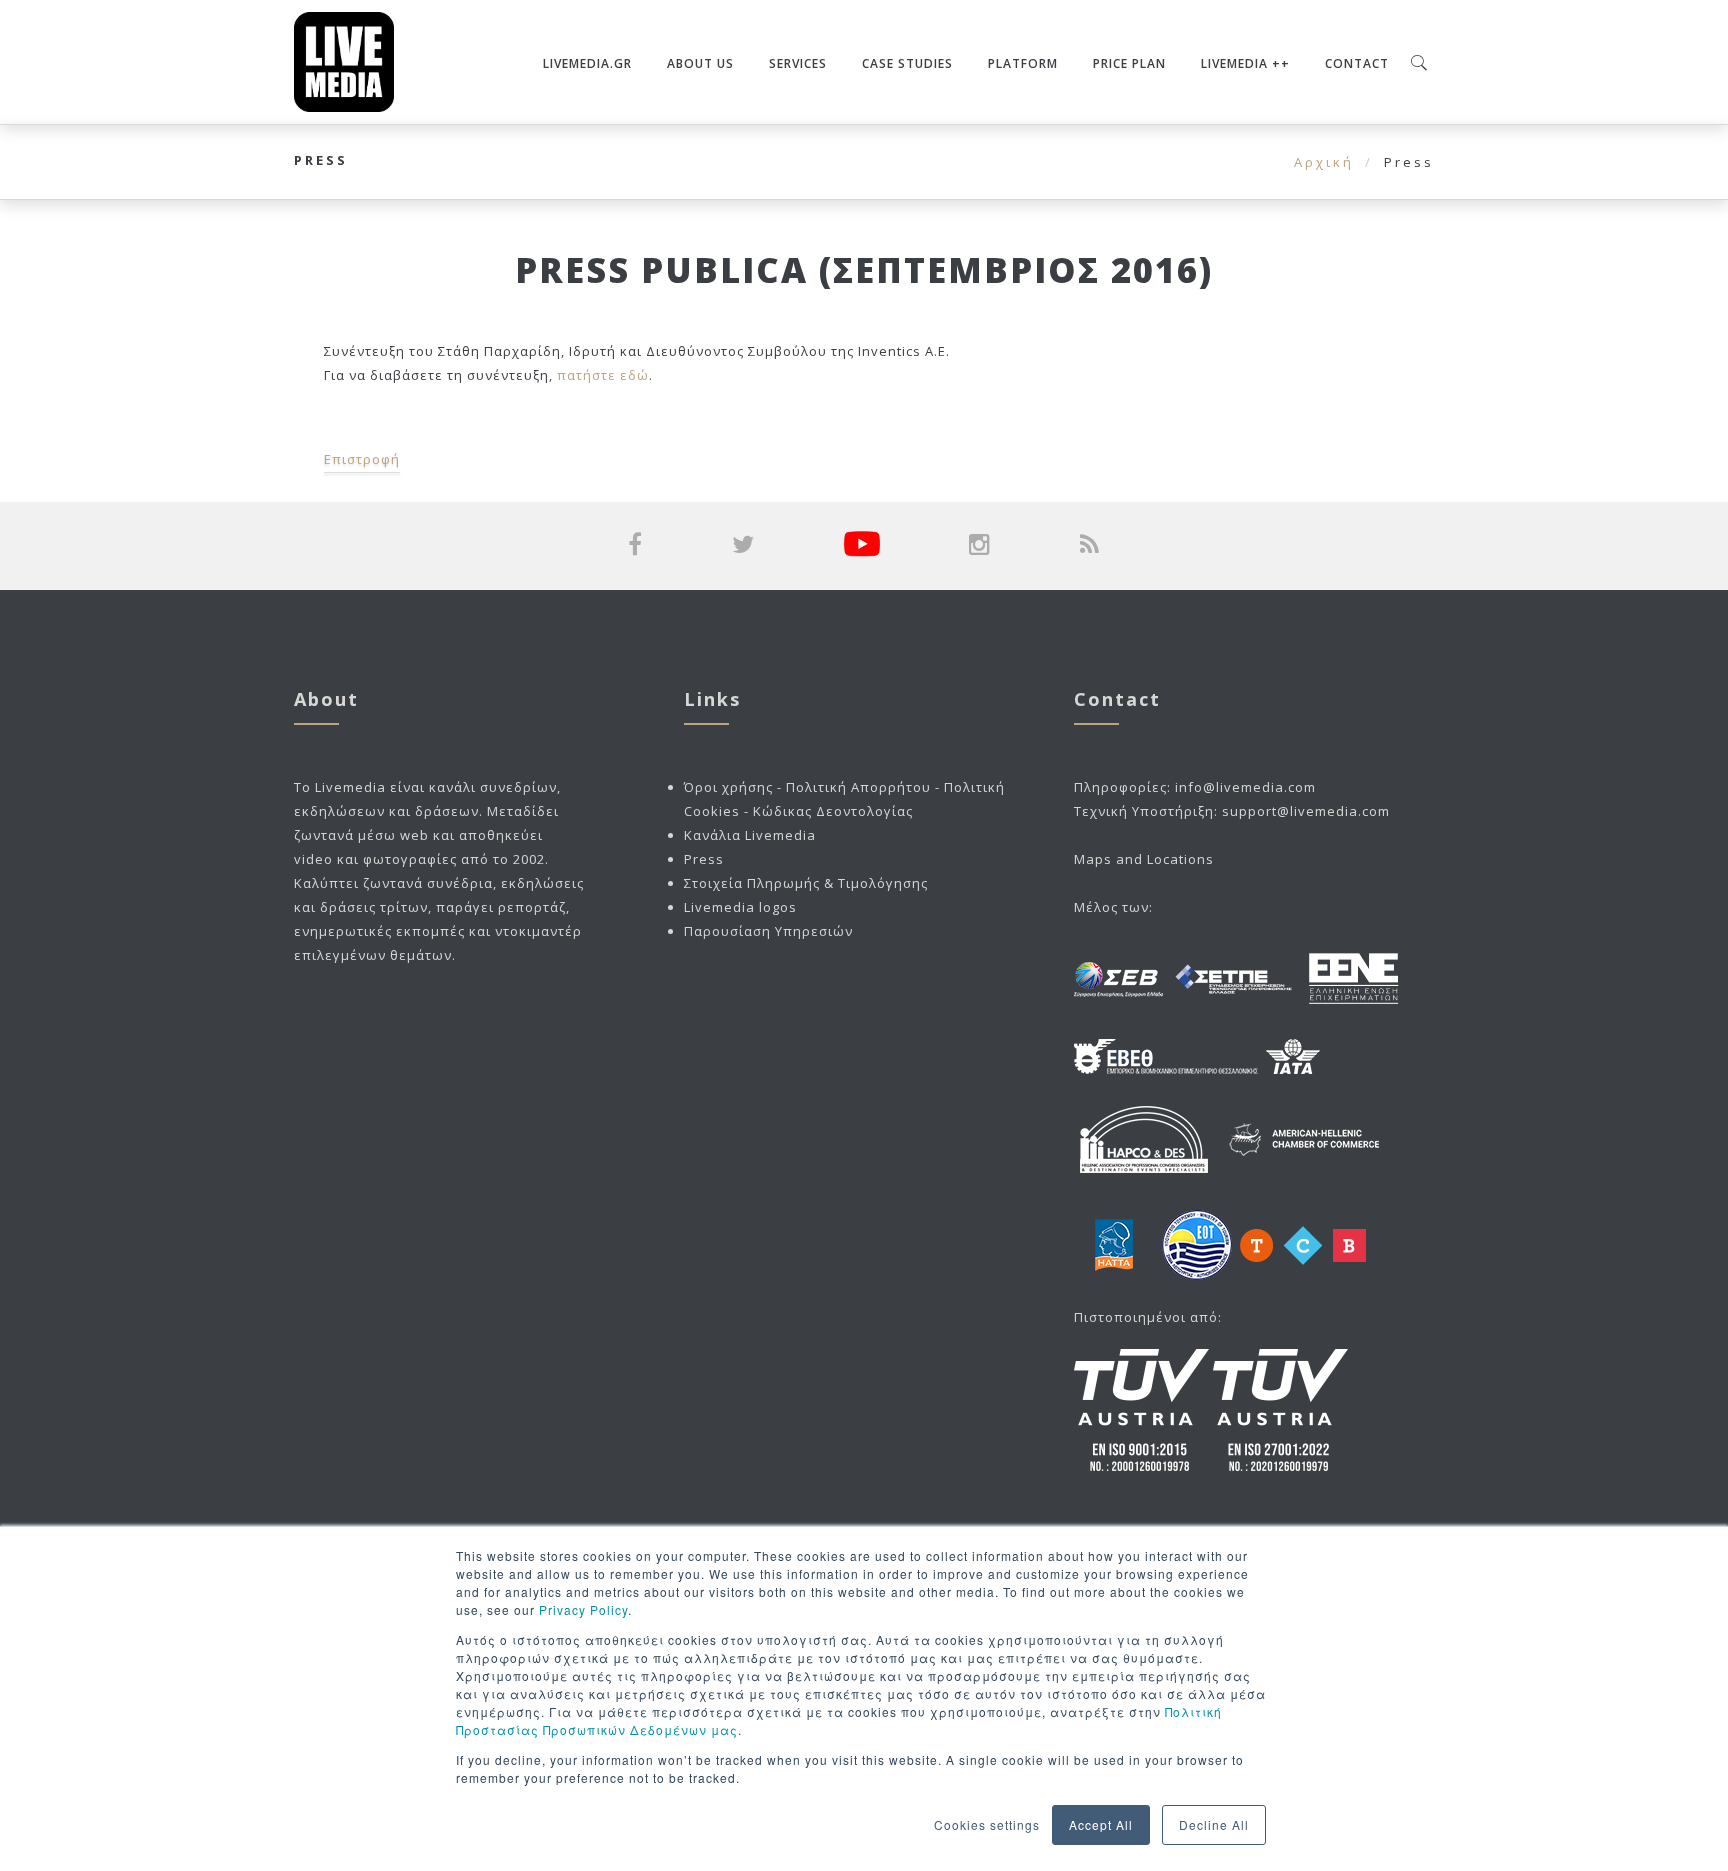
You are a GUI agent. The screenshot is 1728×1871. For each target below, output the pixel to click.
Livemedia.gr (587, 63)
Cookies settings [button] (987, 1824)
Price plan (1129, 63)
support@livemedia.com (1306, 811)
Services (798, 63)
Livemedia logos (740, 907)
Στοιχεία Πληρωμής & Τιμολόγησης (806, 883)
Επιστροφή (362, 459)
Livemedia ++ (1245, 63)
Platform (1023, 63)
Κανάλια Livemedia (750, 835)
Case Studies (907, 63)
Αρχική (1324, 162)
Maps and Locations (1144, 859)
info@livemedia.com (1245, 787)
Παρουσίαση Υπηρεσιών (768, 931)
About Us (700, 63)
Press (704, 859)
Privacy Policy (583, 1609)
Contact (1357, 63)
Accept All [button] (1101, 1824)
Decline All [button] (1214, 1824)
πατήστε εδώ (601, 375)
